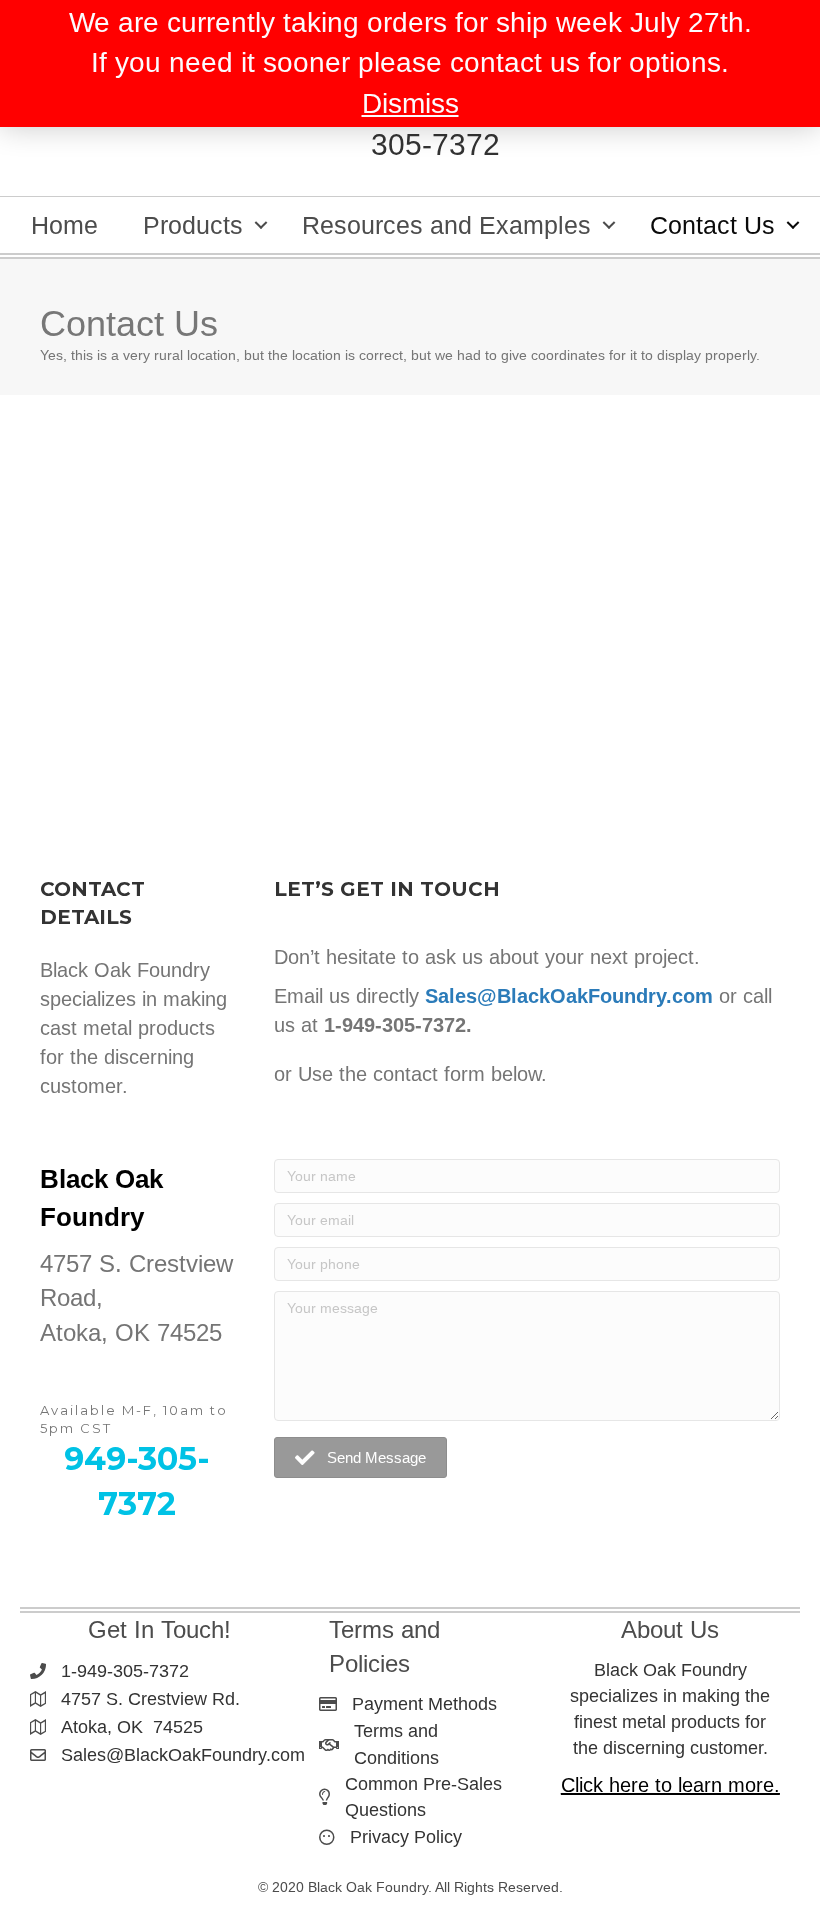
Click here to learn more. (670, 1785)
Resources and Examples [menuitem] (446, 225)
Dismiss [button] (410, 103)
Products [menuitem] (193, 225)
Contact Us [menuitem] (712, 225)
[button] (261, 225)
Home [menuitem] (64, 225)
